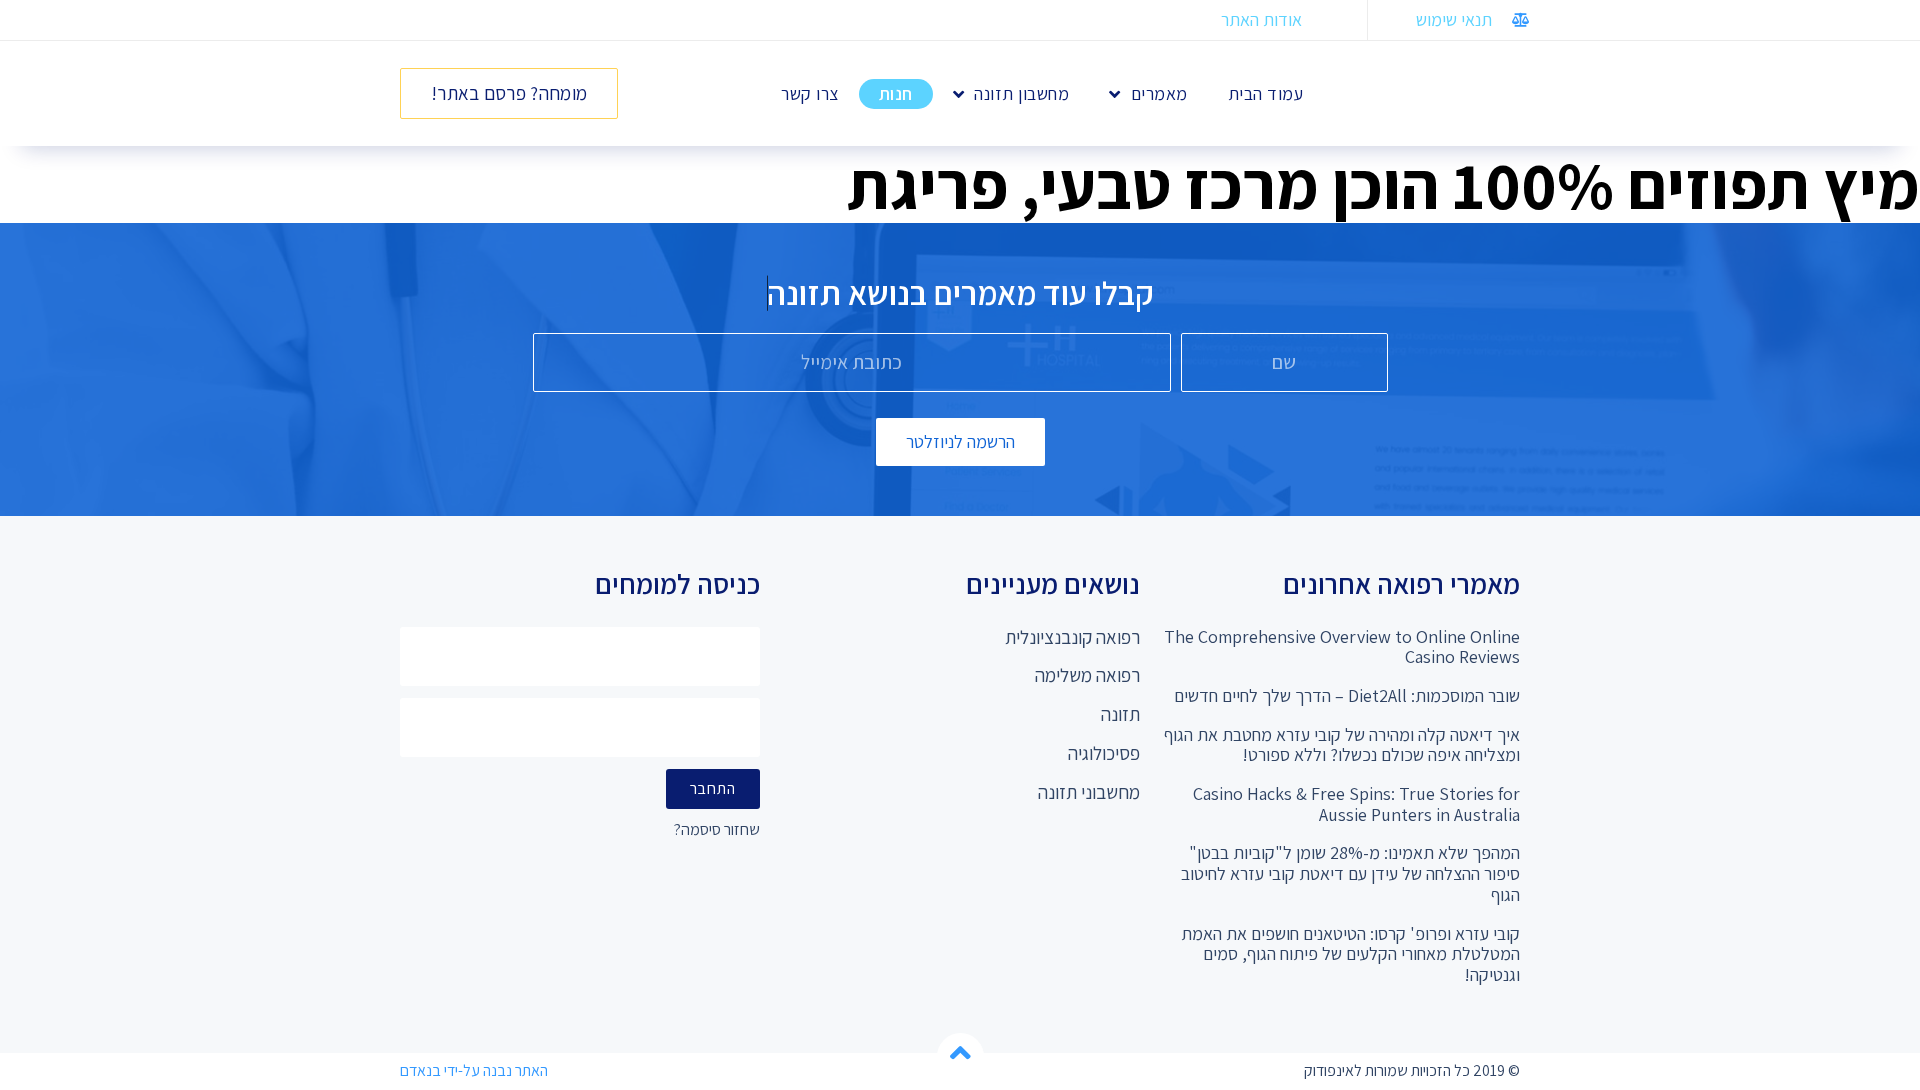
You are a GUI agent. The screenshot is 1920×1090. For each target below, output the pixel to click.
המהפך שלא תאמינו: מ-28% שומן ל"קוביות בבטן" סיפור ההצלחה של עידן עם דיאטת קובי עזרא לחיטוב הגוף (1350, 873)
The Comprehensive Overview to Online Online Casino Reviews (1342, 647)
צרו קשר (810, 93)
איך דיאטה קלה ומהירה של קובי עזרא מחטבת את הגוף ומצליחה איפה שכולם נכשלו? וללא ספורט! (1342, 745)
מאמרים (1159, 93)
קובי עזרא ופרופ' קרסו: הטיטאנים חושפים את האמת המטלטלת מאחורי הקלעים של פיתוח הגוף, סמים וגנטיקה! (1350, 954)
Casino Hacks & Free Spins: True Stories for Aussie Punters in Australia (1356, 804)
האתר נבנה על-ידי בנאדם (474, 1070)
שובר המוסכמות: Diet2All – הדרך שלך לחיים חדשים (1347, 695)
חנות (896, 93)
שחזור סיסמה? (717, 830)
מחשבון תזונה (1021, 93)
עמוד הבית (1266, 93)
